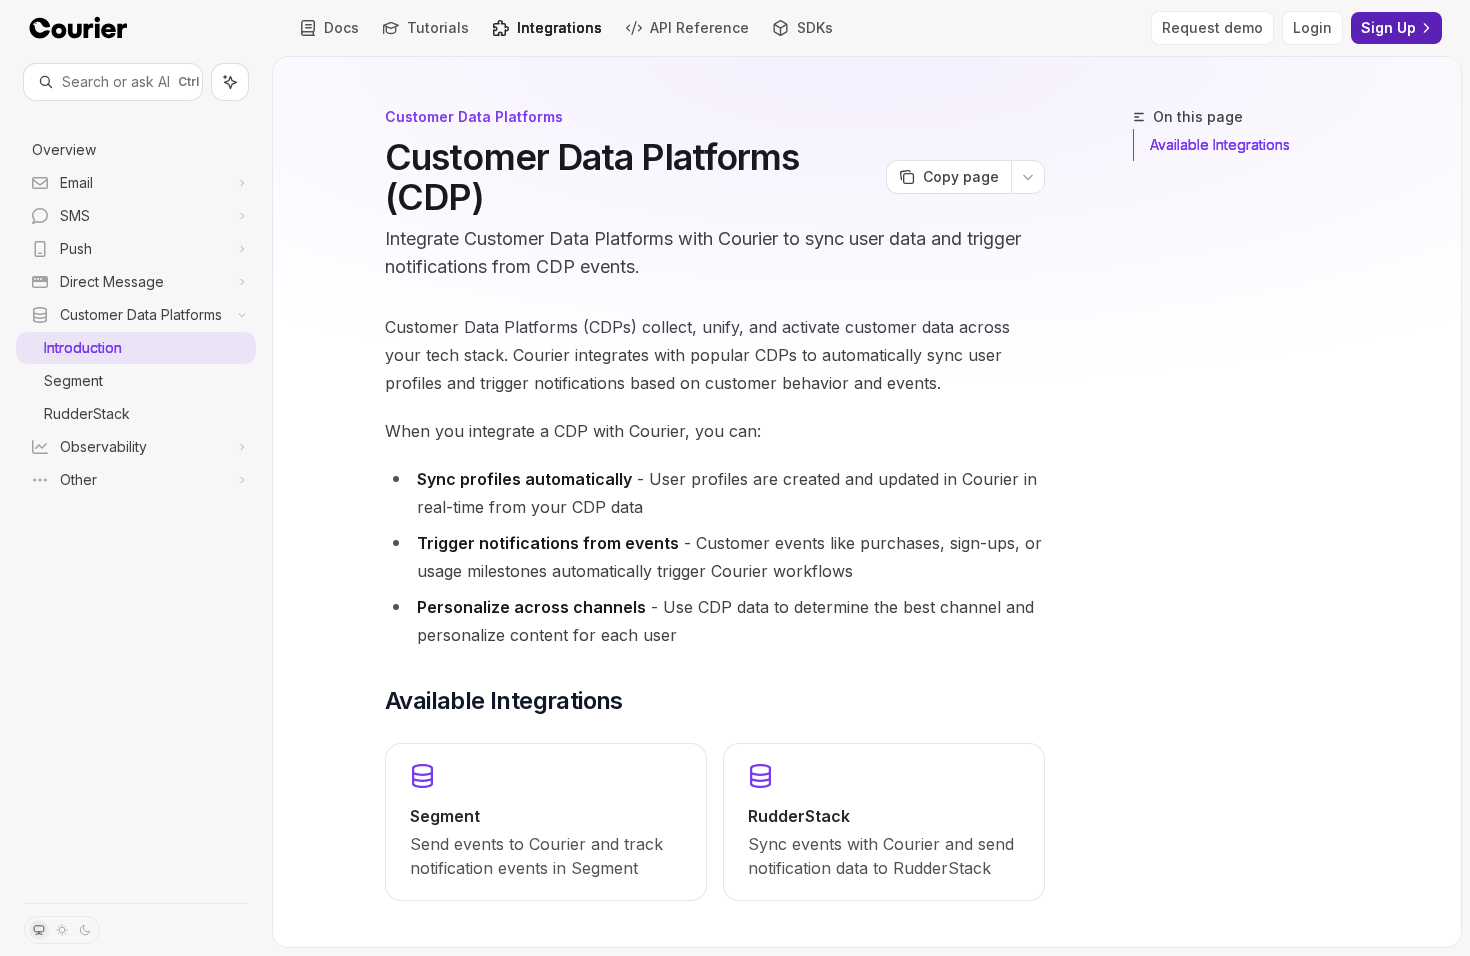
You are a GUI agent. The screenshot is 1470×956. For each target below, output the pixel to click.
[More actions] (1028, 177)
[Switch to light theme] (62, 930)
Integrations (559, 27)
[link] (546, 822)
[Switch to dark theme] (85, 930)
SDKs (815, 27)
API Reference (699, 27)
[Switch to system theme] (39, 930)
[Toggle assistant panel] (230, 82)
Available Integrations (1220, 144)
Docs (341, 27)
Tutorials (438, 27)
